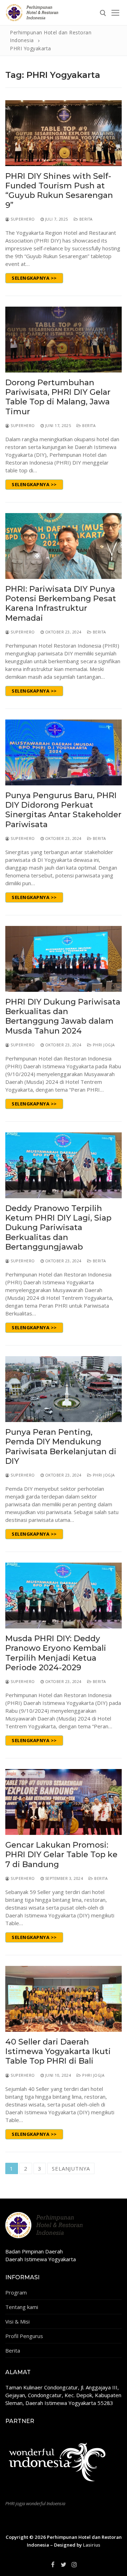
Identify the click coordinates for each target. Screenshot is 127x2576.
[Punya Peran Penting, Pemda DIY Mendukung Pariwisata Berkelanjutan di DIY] (64, 1389)
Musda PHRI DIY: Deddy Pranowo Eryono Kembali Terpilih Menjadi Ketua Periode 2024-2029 (56, 1653)
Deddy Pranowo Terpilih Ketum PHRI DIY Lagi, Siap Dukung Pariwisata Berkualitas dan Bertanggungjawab (58, 1228)
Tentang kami (22, 2307)
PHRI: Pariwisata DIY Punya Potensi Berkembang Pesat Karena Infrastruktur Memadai (61, 604)
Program (16, 2292)
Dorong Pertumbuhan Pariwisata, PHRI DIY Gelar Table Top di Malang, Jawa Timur (58, 397)
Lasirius (92, 2545)
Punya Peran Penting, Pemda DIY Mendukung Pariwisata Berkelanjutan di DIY (61, 1447)
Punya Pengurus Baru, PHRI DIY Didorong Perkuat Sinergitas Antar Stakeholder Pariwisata (63, 810)
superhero (22, 219)
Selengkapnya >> (34, 278)
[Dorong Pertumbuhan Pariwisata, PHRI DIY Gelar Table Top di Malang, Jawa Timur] (64, 340)
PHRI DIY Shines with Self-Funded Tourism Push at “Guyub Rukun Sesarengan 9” (59, 191)
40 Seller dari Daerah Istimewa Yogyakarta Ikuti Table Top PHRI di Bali (58, 2052)
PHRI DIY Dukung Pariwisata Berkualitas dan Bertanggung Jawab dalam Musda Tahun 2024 (63, 1016)
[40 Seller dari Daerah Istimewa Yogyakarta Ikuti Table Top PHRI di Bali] (64, 1999)
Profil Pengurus (24, 2336)
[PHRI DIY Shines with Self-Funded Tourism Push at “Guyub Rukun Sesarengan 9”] (64, 133)
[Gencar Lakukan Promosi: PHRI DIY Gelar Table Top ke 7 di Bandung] (64, 1802)
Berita (85, 219)
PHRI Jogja (103, 1045)
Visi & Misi (17, 2321)
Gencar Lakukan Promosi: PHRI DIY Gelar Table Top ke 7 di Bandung (61, 1855)
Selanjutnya (71, 2168)
